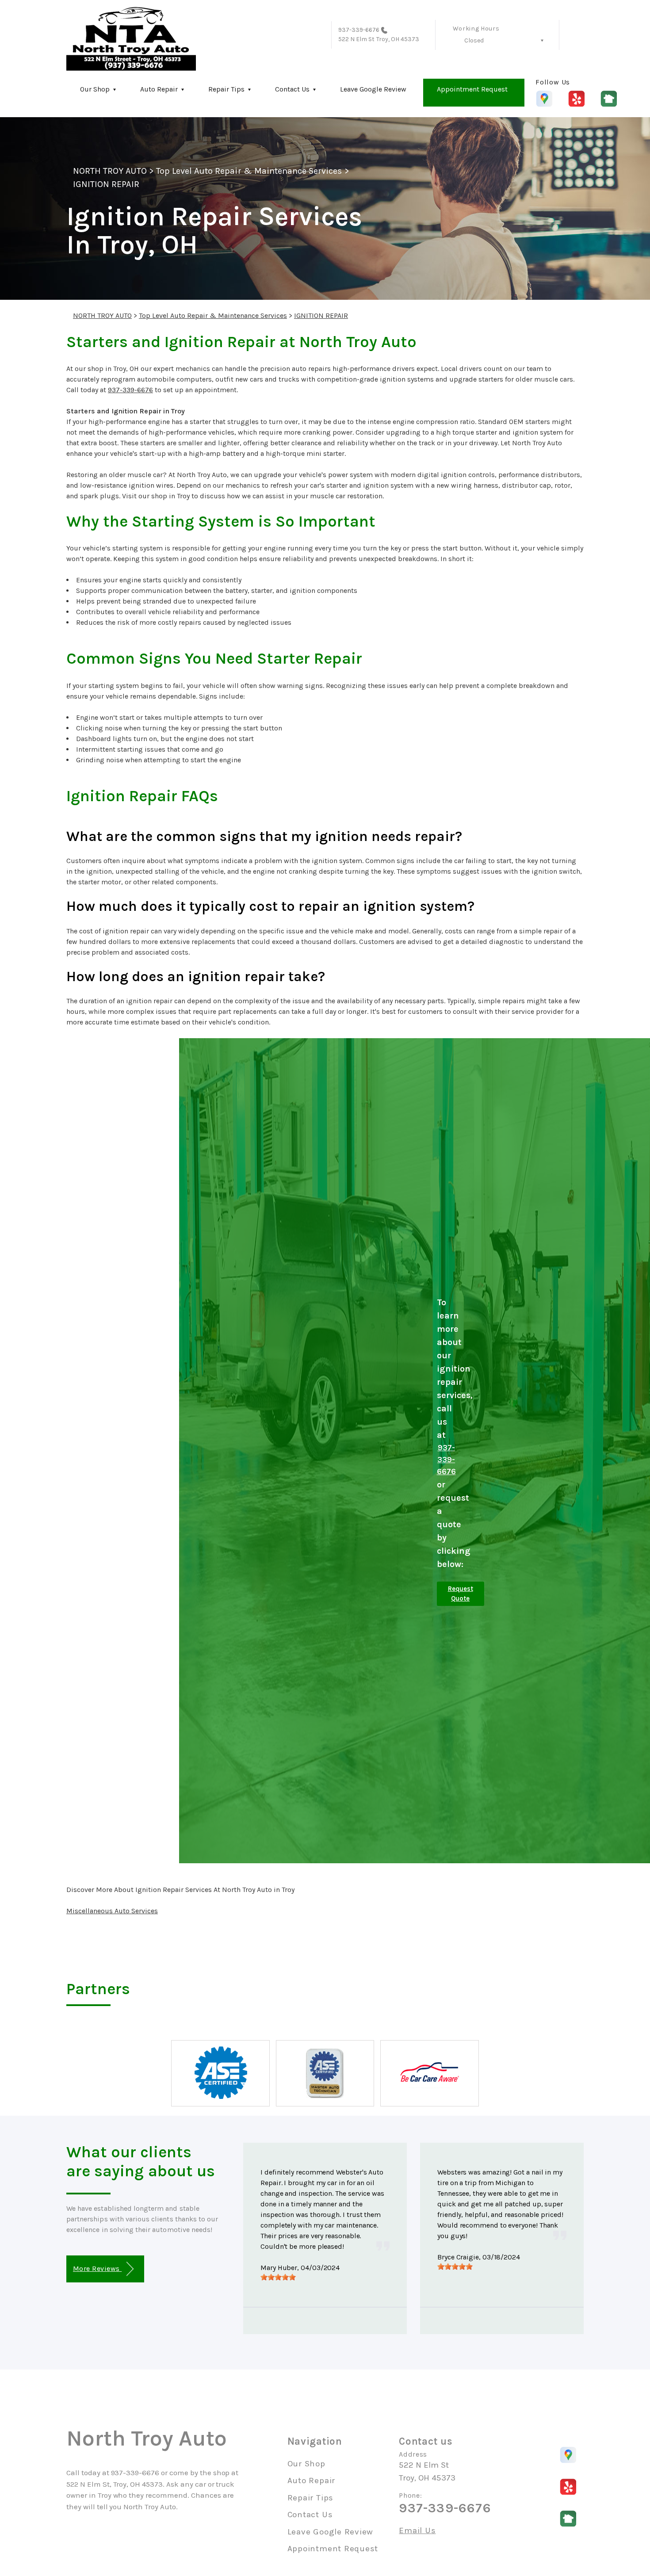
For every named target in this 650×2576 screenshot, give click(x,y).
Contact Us (292, 89)
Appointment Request (472, 89)
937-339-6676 (359, 30)
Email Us (417, 2531)
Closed (474, 40)
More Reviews (97, 2268)
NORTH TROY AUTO (110, 171)
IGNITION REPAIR (106, 184)
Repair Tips (226, 89)
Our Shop (95, 89)
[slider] (278, 2277)
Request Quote (461, 1594)
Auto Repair (159, 89)
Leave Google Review (373, 89)
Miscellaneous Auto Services (112, 1911)
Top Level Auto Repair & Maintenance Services (249, 171)
